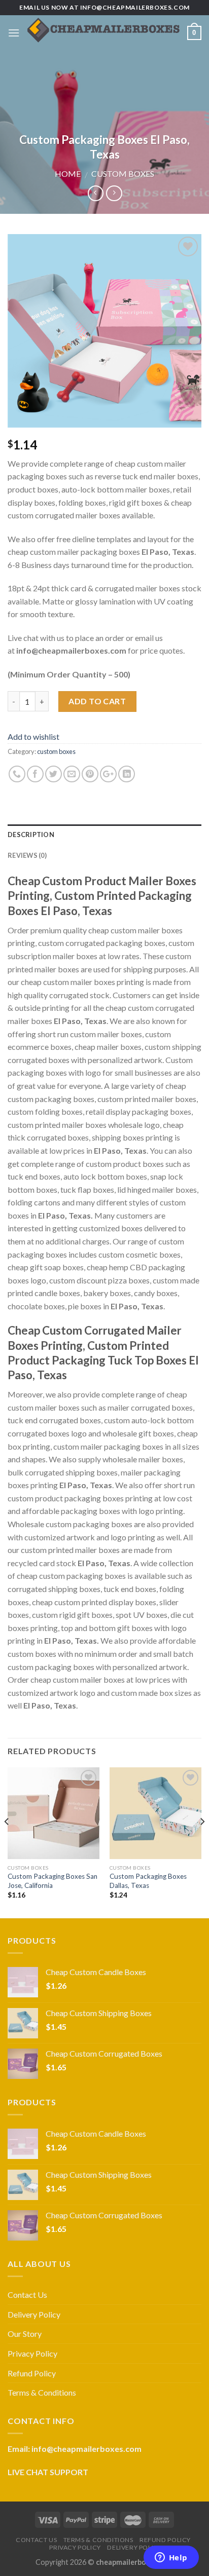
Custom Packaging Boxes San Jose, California (53, 1881)
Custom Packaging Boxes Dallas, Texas (148, 1881)
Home (68, 174)
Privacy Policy (32, 2353)
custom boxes (123, 174)
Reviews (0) (27, 855)
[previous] (7, 1842)
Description (31, 835)
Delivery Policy (34, 2314)
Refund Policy (32, 2373)
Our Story (25, 2334)
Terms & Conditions (42, 2392)
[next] (202, 1842)
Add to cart (97, 701)
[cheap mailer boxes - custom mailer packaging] (103, 33)
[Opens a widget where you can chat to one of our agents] (171, 2558)
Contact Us (27, 2295)
